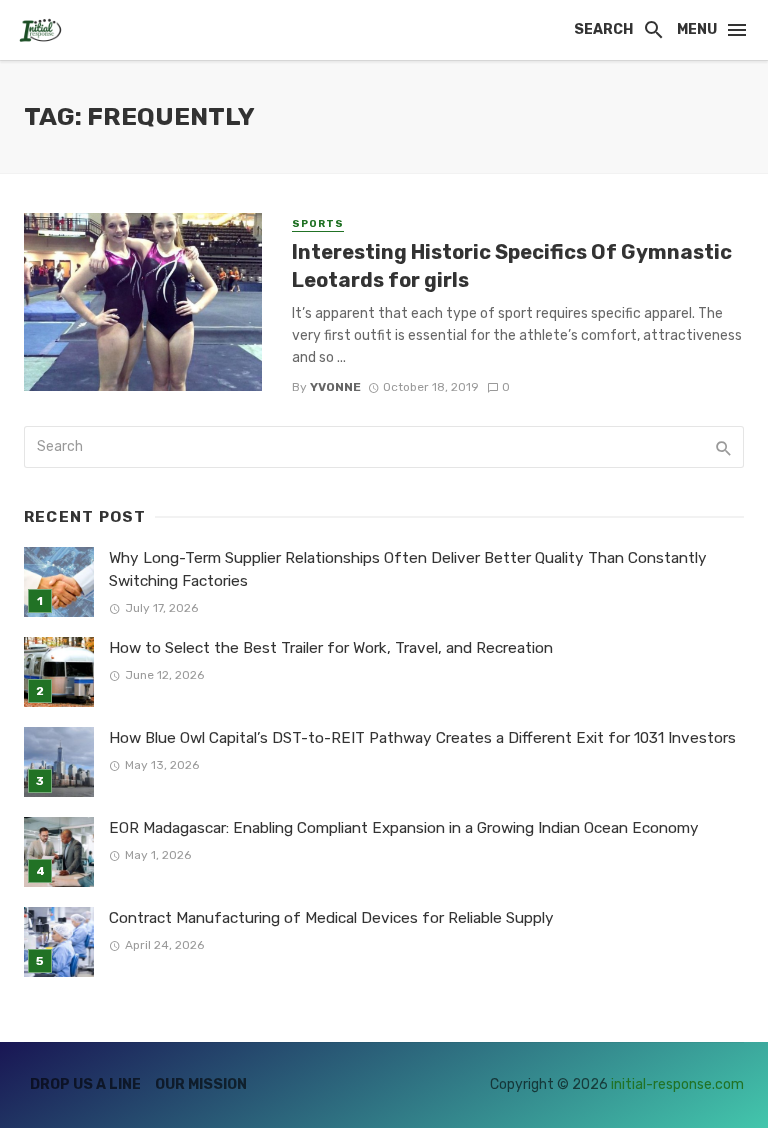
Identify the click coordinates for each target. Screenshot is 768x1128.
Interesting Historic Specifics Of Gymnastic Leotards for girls (512, 266)
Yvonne (335, 387)
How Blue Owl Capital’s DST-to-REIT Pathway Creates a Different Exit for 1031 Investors (422, 738)
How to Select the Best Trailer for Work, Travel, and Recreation (331, 648)
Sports (318, 224)
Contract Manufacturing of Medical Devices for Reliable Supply (331, 918)
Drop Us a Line (85, 1084)
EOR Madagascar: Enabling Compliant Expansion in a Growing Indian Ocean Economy (404, 828)
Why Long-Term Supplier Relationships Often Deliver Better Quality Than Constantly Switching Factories (408, 569)
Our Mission (201, 1084)
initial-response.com (677, 1084)
